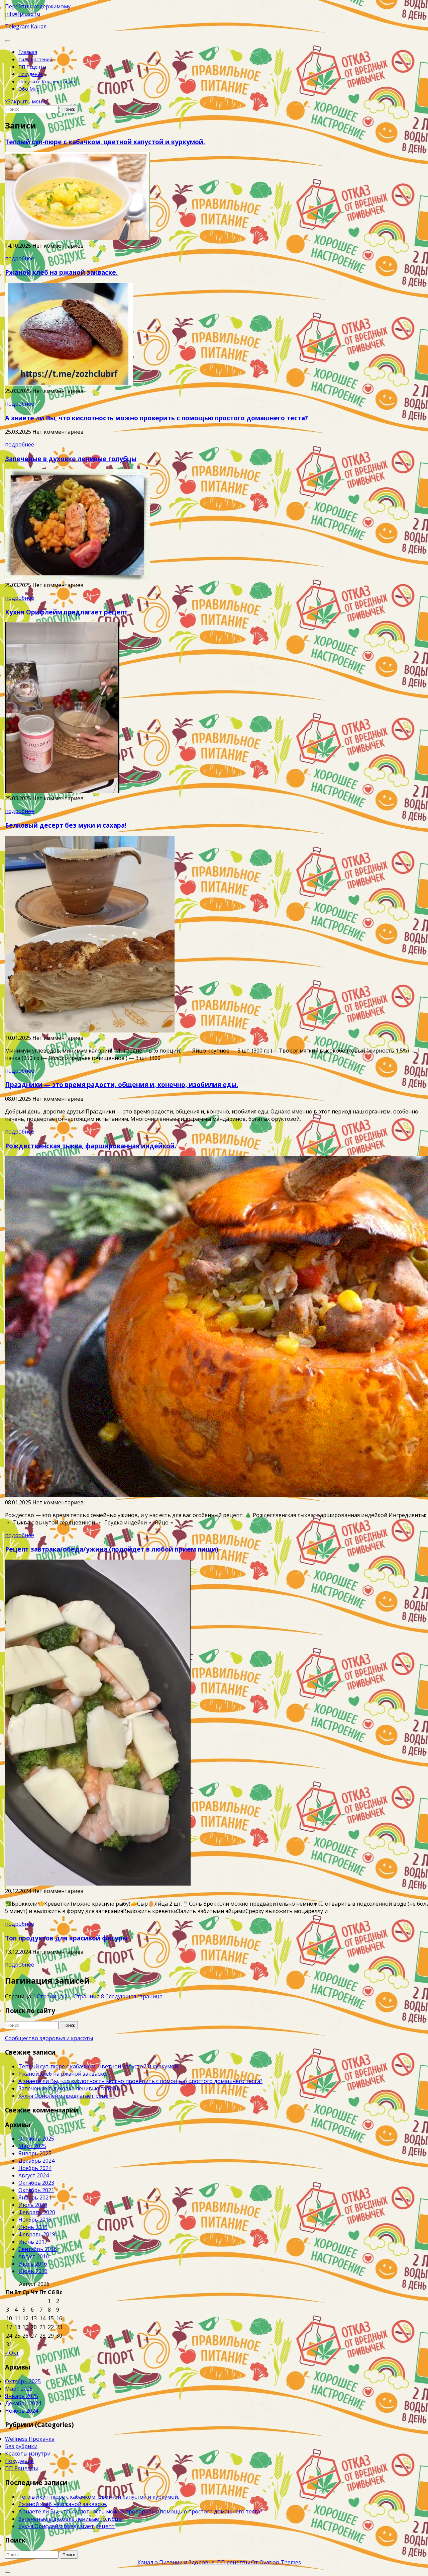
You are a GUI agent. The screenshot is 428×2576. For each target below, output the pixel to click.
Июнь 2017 (33, 2242)
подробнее (20, 258)
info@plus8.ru (23, 14)
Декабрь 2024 (36, 2161)
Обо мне (29, 89)
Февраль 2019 (37, 2234)
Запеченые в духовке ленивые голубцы (71, 459)
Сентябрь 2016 (38, 2249)
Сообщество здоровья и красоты (49, 2038)
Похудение (31, 74)
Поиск (69, 109)
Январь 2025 (35, 2153)
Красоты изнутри (28, 2454)
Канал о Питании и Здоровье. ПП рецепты (219, 2562)
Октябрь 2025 (36, 2139)
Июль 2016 (33, 2264)
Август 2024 (34, 2175)
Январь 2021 (35, 2197)
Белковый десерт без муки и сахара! (66, 825)
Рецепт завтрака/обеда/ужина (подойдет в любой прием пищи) (112, 1549)
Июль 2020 (33, 2205)
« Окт (12, 2353)
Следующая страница (134, 1996)
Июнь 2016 (33, 2271)
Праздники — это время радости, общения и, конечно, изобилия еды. (122, 1085)
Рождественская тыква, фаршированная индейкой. (91, 1146)
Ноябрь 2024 (35, 2168)
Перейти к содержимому (38, 6)
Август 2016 (34, 2256)
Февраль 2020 (37, 2212)
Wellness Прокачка (30, 2439)
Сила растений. (36, 59)
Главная (28, 52)
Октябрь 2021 (36, 2190)
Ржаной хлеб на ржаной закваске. (61, 272)
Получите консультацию (47, 81)
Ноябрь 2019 (35, 2220)
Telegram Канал (26, 26)
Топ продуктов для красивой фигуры (66, 1938)
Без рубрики (21, 2446)
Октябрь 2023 (36, 2183)
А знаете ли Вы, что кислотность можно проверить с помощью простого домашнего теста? (156, 418)
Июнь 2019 (33, 2227)
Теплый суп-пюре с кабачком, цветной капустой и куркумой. (105, 142)
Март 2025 (32, 2146)
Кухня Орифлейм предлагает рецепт (66, 612)
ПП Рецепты (32, 67)
